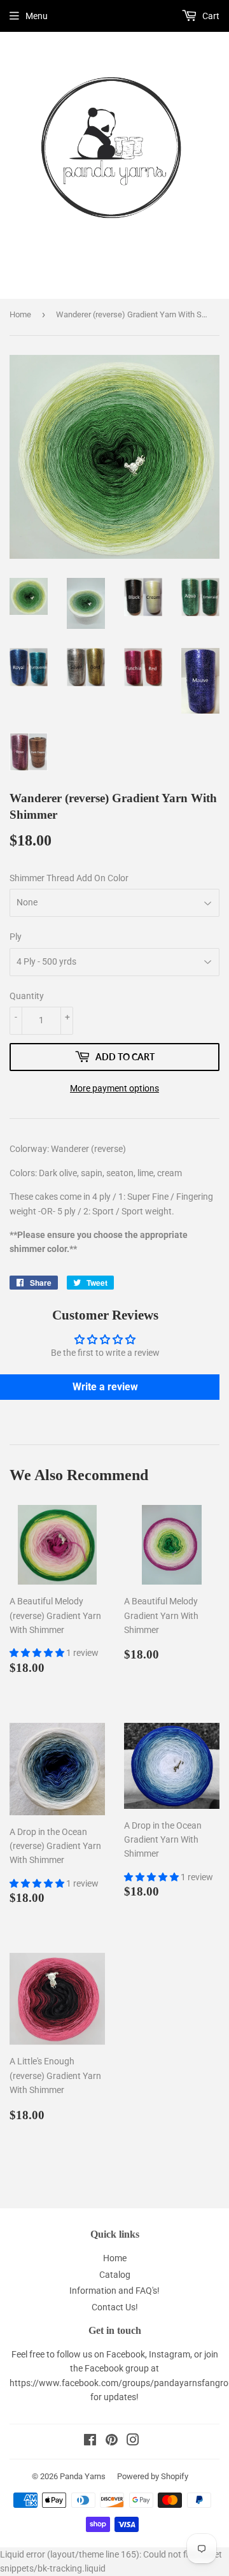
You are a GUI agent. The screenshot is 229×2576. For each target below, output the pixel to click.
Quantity (27, 996)
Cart (210, 16)
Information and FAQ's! (114, 2291)
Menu (37, 16)
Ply (16, 937)
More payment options (114, 1088)
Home (20, 314)
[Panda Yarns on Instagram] (133, 2442)
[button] (38, 1653)
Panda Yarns (83, 2476)
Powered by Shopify (153, 2476)
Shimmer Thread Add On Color (69, 878)
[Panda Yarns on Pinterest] (112, 2442)
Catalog (115, 2275)
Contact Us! (115, 2307)
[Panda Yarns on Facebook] (90, 2442)
